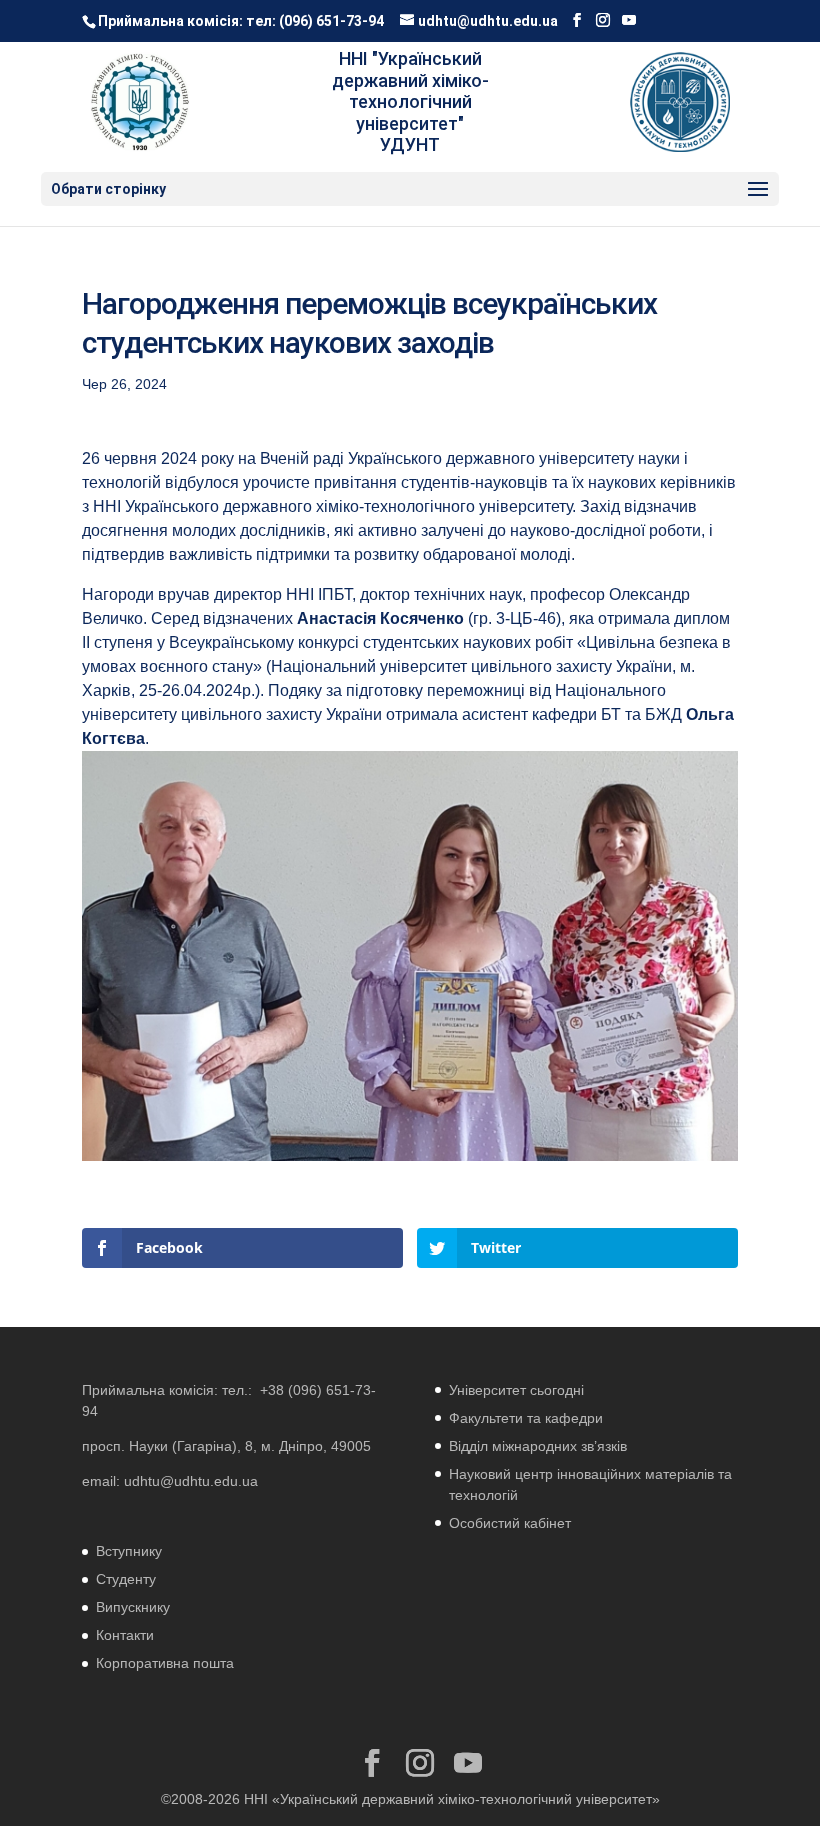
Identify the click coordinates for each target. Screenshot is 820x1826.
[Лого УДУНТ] (680, 102)
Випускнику (133, 1607)
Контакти (125, 1635)
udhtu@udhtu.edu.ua (191, 1481)
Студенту (126, 1579)
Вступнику (129, 1551)
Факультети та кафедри (526, 1418)
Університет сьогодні (516, 1390)
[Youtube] (629, 20)
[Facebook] (577, 20)
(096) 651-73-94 (331, 21)
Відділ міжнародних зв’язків (538, 1446)
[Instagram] (603, 20)
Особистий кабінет (510, 1523)
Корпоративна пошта (165, 1663)
